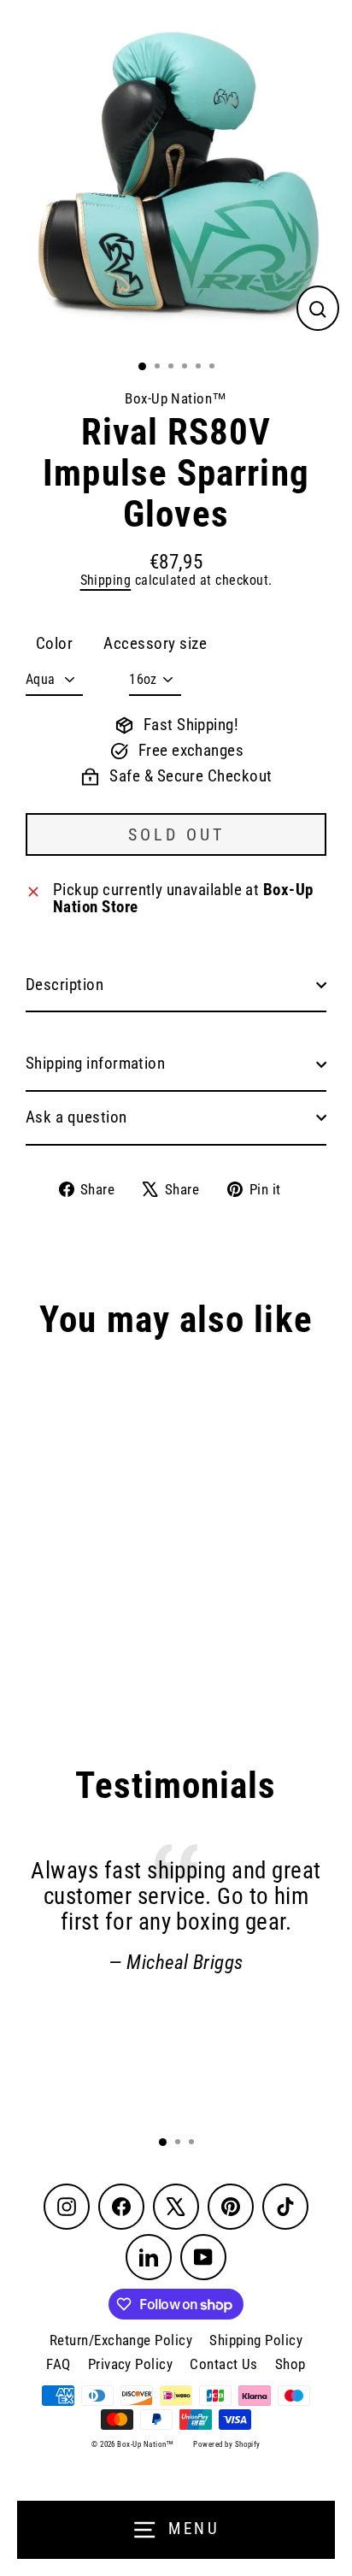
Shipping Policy (256, 2340)
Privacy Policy (131, 2364)
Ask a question (76, 1117)
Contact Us (224, 2364)
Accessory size (155, 644)
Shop (290, 2364)
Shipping (106, 580)
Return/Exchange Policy (121, 2340)
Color (54, 644)
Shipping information (95, 1064)
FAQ (58, 2364)
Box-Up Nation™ (176, 398)
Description (65, 985)
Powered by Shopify (226, 2444)
